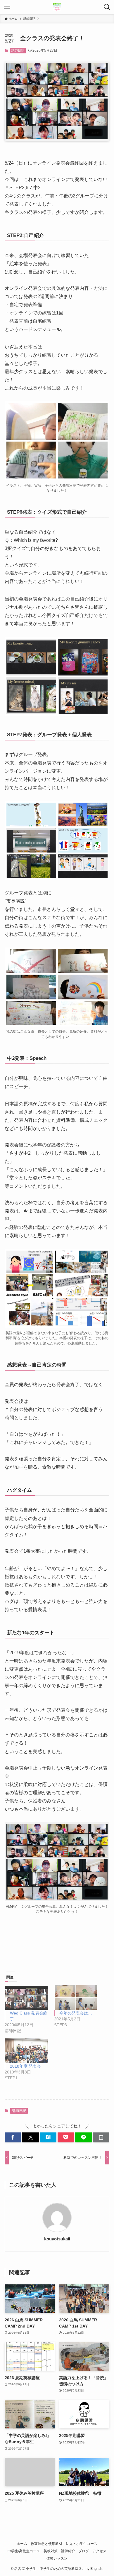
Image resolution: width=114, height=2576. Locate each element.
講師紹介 (68, 2551)
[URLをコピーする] (101, 2137)
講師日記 (18, 50)
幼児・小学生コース (82, 2544)
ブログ (84, 2551)
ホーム (22, 2544)
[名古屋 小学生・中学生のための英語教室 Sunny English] (57, 7)
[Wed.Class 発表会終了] (26, 1998)
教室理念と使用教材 (46, 2544)
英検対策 (51, 2551)
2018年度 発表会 (25, 2066)
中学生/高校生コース (24, 2551)
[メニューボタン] (7, 7)
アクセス (99, 2551)
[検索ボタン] (107, 7)
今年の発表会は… (76, 2013)
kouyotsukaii (57, 2239)
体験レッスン (57, 2558)
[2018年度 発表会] (26, 2051)
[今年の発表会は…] (76, 1998)
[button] (13, 2137)
